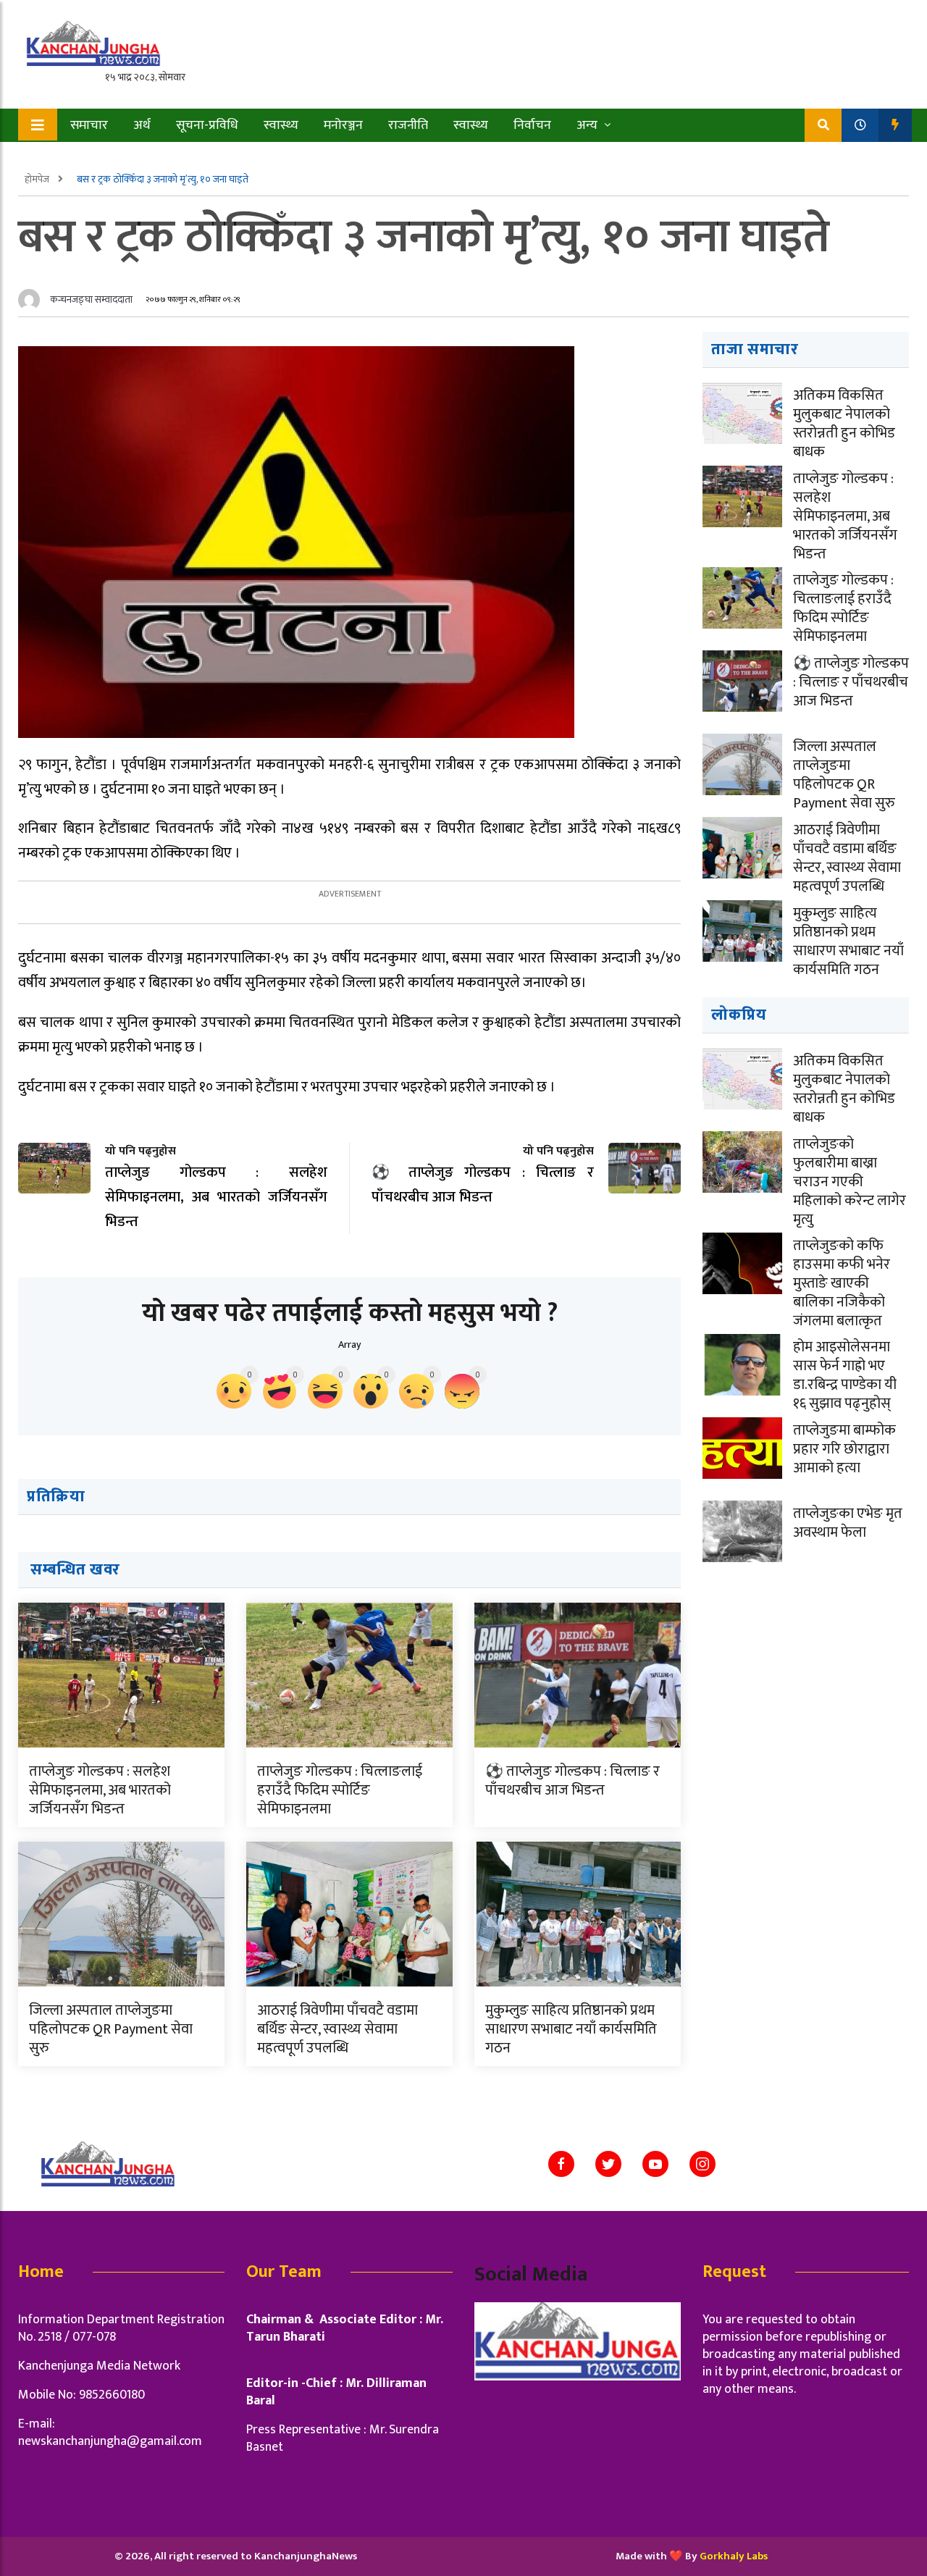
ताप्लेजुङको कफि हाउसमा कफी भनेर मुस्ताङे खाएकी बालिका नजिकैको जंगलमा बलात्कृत (842, 1283)
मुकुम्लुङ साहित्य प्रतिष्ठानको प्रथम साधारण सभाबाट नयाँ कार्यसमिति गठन (571, 2029)
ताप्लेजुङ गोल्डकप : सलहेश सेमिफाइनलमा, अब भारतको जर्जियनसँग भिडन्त (100, 1790)
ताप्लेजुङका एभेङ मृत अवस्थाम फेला (848, 1523)
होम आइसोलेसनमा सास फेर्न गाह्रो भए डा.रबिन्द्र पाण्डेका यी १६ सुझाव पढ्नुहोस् (845, 1375)
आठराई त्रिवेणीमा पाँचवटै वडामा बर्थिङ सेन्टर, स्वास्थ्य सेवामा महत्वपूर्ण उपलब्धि (337, 2029)
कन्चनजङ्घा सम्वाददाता (91, 299)
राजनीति (408, 125)
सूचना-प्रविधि (207, 125)
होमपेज (38, 179)
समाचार (89, 125)
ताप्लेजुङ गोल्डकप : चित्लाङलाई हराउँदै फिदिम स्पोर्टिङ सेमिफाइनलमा (340, 1790)
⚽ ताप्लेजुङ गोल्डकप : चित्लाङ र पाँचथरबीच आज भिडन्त (572, 1781)
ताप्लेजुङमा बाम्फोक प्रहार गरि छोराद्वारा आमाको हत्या (844, 1449)
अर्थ (142, 125)
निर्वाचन (532, 125)
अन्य (587, 125)
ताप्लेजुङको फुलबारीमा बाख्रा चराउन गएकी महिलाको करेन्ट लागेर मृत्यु (850, 1182)
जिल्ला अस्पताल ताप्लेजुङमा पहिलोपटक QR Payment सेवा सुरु (111, 2029)
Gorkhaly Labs (734, 2556)
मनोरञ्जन (343, 125)
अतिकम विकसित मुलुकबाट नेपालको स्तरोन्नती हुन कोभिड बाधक (844, 424)
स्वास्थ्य (281, 125)
